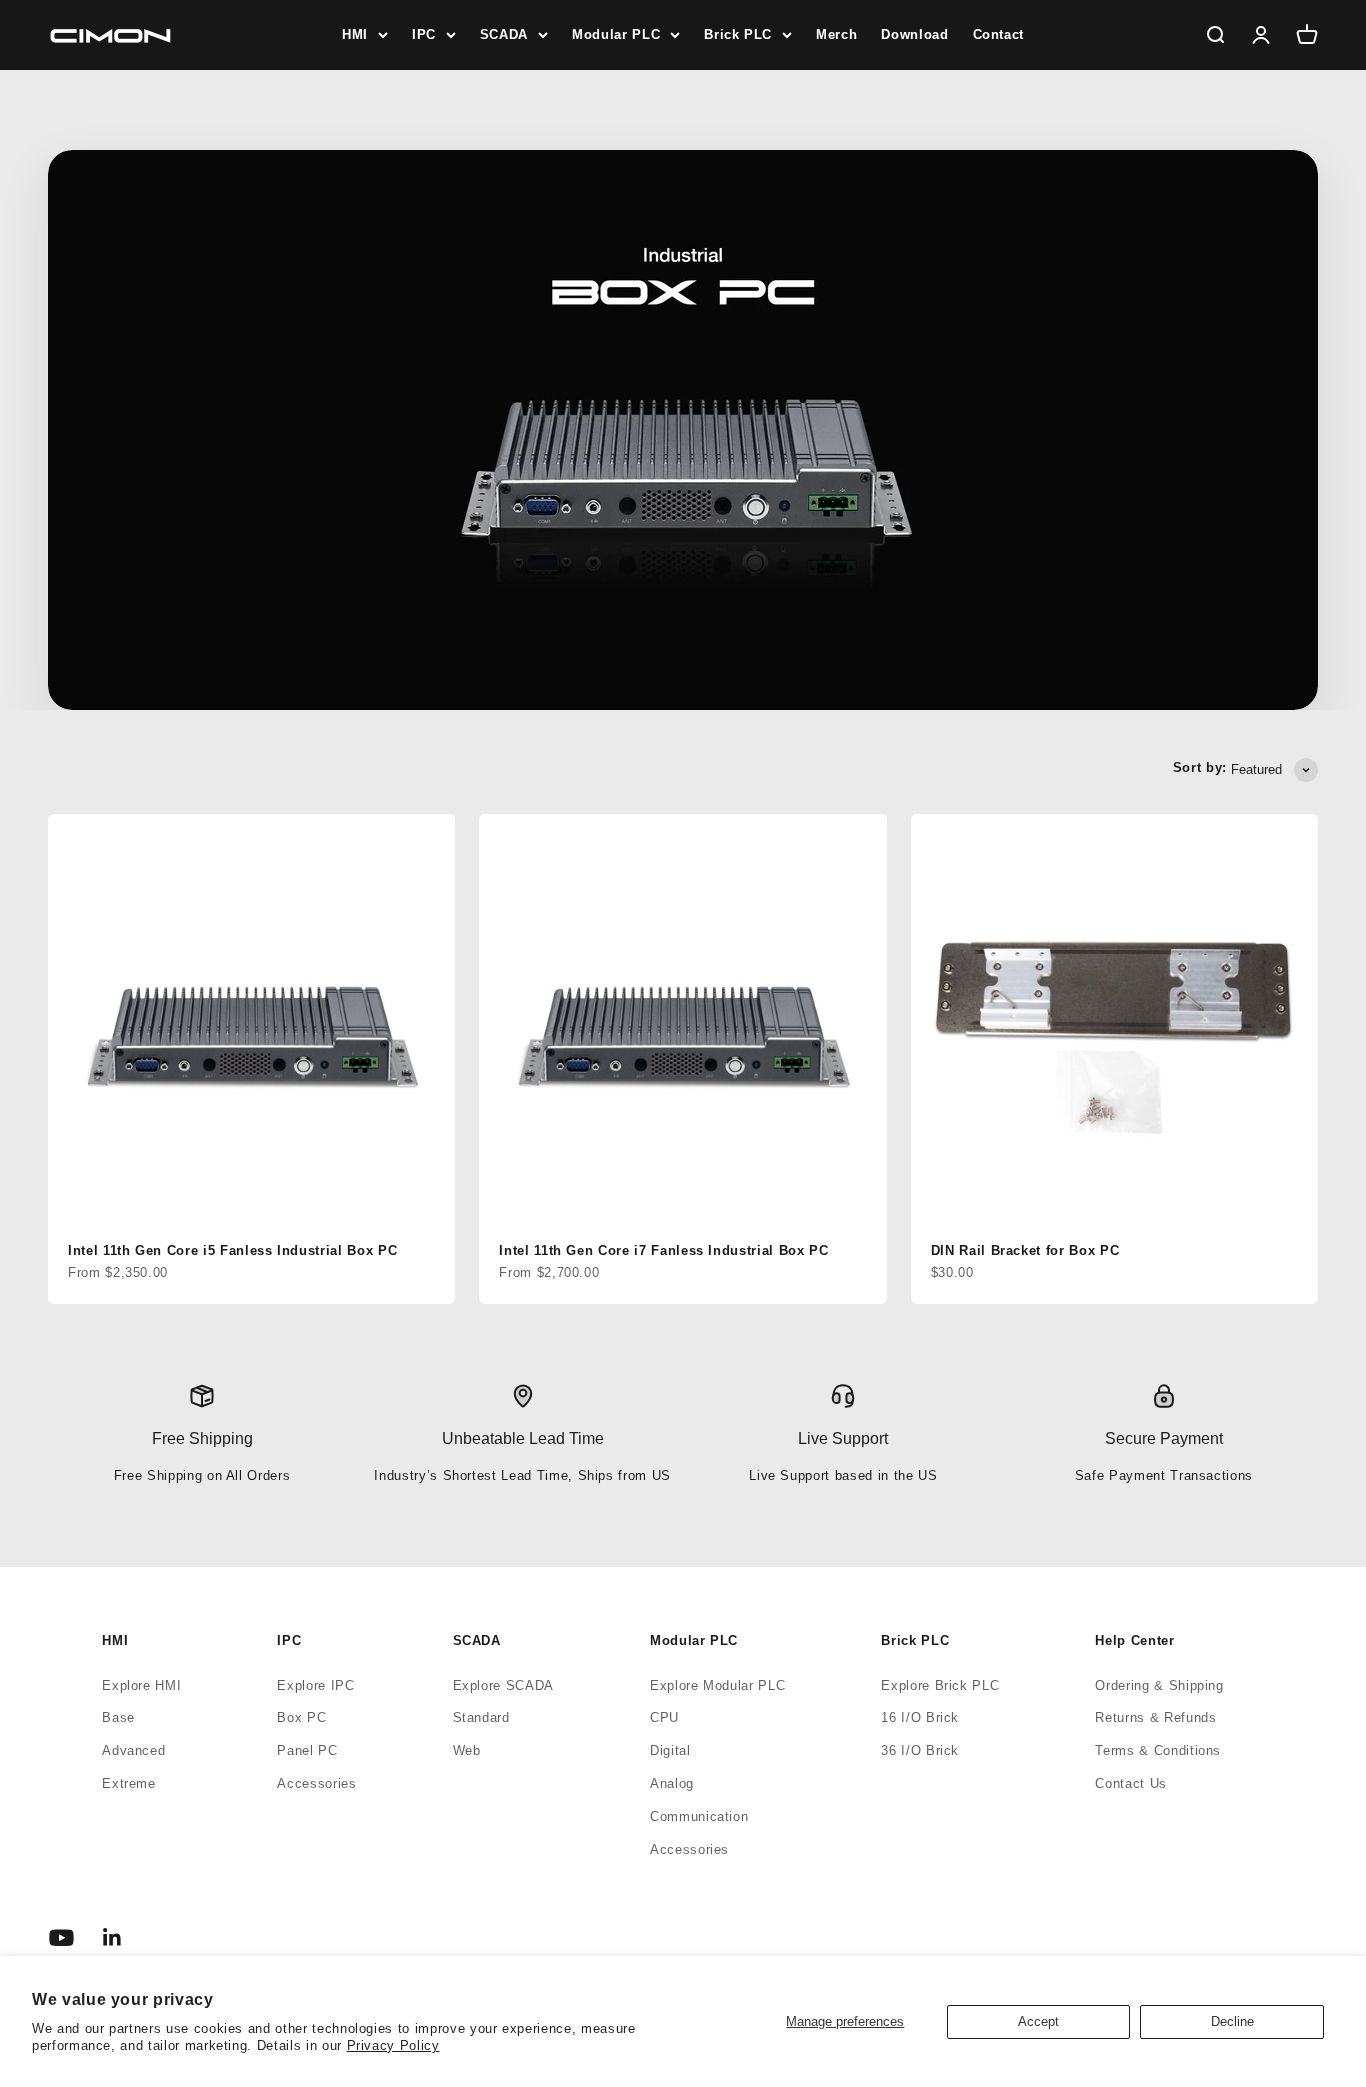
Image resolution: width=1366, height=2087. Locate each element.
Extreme (129, 1783)
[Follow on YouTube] (61, 1937)
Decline (1232, 2021)
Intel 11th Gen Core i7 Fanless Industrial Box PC (663, 1250)
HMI (355, 34)
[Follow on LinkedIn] (112, 1937)
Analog (672, 1783)
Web (467, 1750)
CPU (664, 1717)
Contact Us (1131, 1783)
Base (118, 1717)
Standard (481, 1717)
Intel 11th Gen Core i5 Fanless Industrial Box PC (232, 1250)
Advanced (133, 1750)
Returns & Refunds (1155, 1717)
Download (914, 34)
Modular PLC (616, 34)
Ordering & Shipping (1159, 1685)
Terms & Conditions (1158, 1750)
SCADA (504, 34)
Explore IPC (315, 1685)
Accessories (316, 1783)
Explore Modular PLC (717, 1685)
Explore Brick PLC (940, 1685)
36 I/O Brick (920, 1750)
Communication (699, 1816)
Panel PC (307, 1750)
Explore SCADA (503, 1685)
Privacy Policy (393, 2045)
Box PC (301, 1717)
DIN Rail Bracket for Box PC (1025, 1250)
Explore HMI (141, 1685)
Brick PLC (738, 34)
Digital (670, 1750)
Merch (836, 34)
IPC (424, 34)
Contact (999, 34)
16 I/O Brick (920, 1717)
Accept (1038, 2021)
